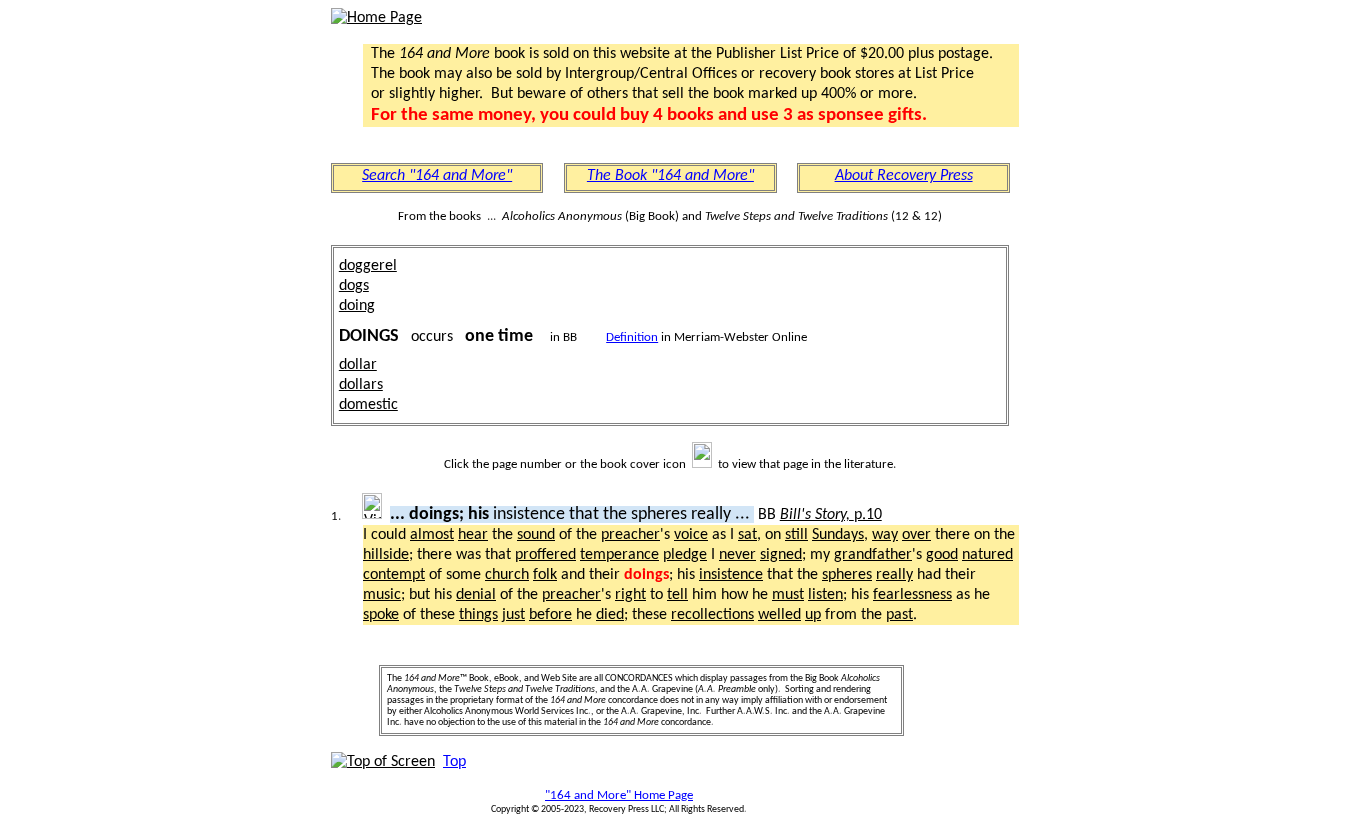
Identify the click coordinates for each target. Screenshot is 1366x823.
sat (747, 535)
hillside (386, 555)
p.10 (831, 515)
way (885, 535)
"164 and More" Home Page (619, 795)
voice (691, 535)
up (813, 615)
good (942, 555)
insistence (731, 575)
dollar (358, 365)
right (630, 595)
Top (454, 762)
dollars (361, 385)
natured (987, 555)
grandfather (873, 555)
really (894, 575)
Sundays (838, 535)
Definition (632, 337)
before (550, 615)
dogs (354, 286)
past (899, 615)
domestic (368, 405)
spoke (381, 615)
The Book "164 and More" (670, 176)
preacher (630, 535)
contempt (394, 575)
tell (677, 595)
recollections (712, 615)
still (796, 535)
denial (476, 595)
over (916, 535)
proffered (545, 555)
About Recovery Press (904, 176)
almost (432, 535)
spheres (847, 575)
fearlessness (912, 595)
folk (545, 575)
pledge (685, 555)
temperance (619, 555)
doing (357, 306)
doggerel (368, 266)
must (788, 595)
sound (536, 535)
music (382, 595)
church (507, 575)
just (513, 615)
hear (473, 535)
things (478, 615)
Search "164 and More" (437, 176)
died (610, 615)
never (737, 555)
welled (779, 615)
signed (781, 555)
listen (825, 595)
